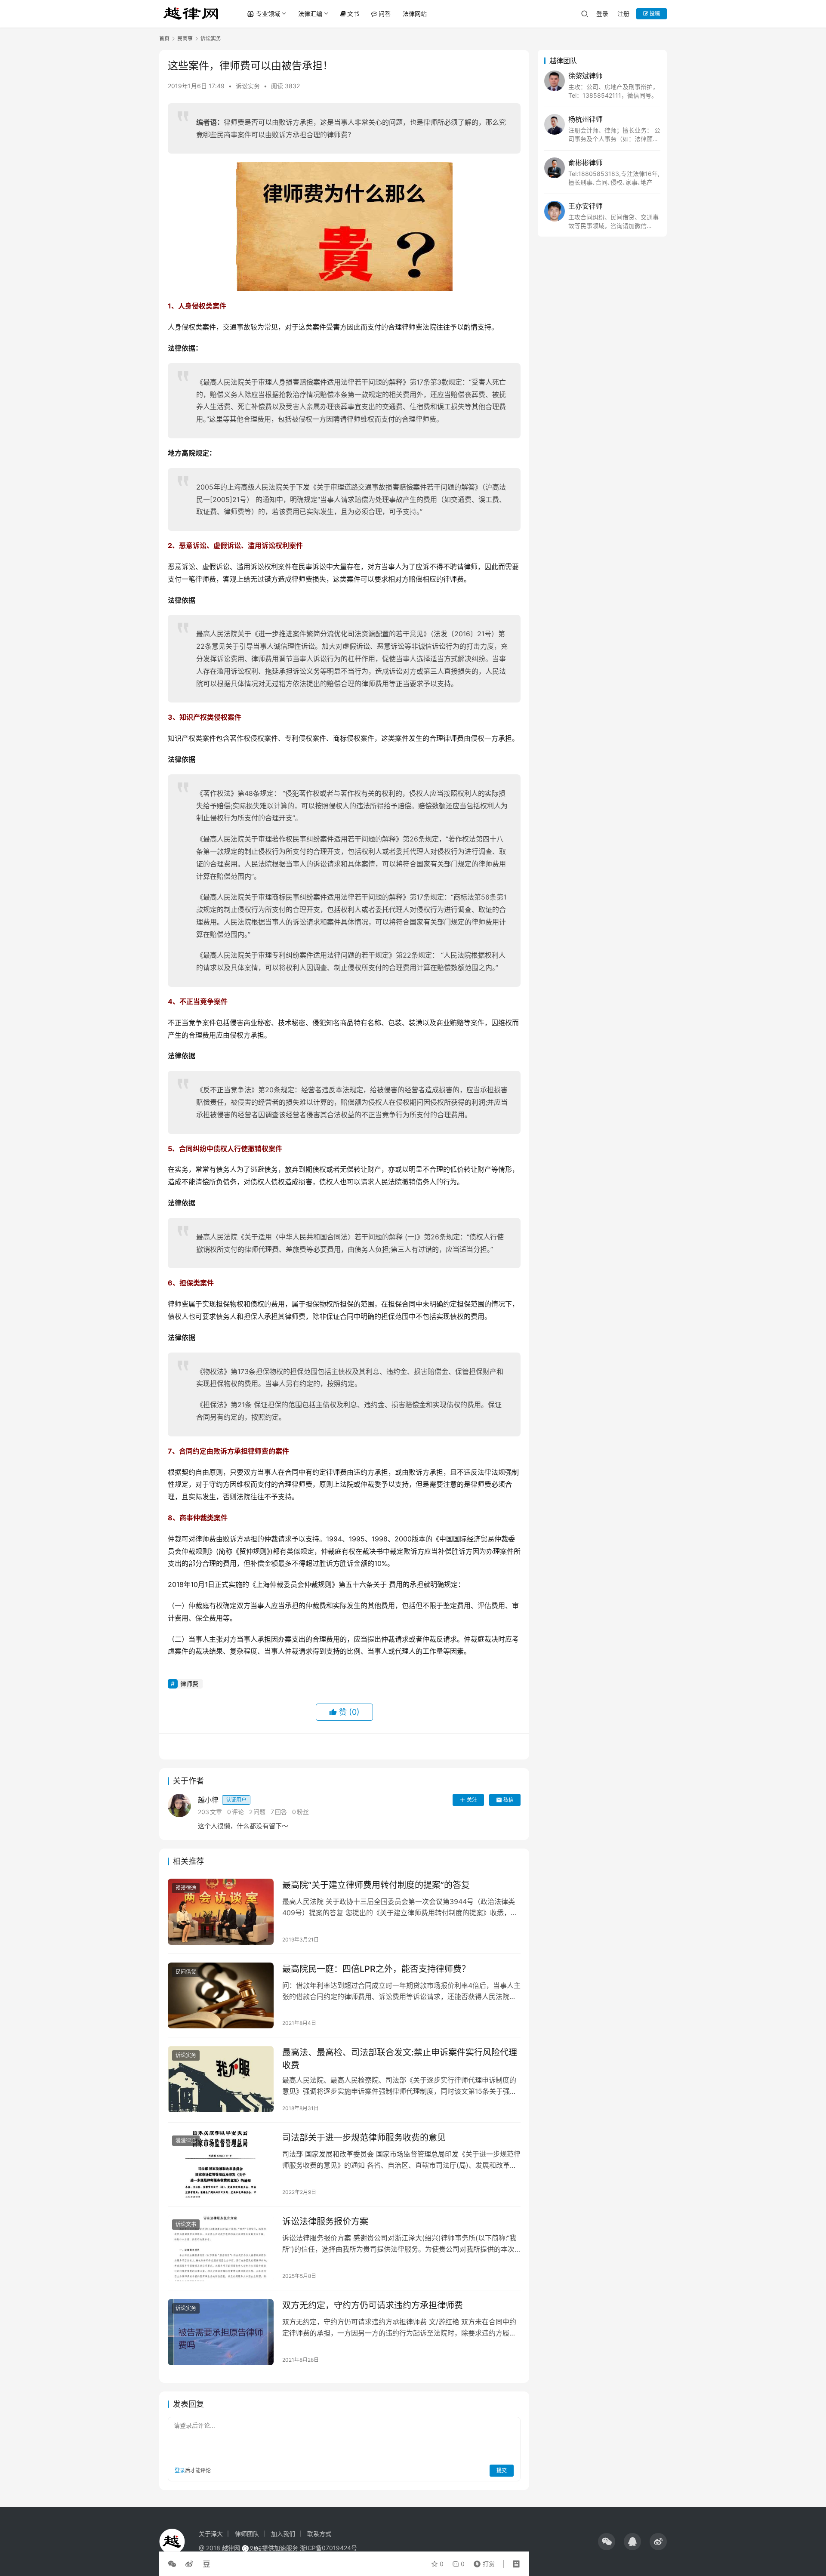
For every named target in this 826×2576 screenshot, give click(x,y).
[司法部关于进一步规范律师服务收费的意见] (221, 2164)
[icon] (607, 2542)
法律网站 (415, 14)
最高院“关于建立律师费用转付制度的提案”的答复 (376, 1885)
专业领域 (268, 14)
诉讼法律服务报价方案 (325, 2222)
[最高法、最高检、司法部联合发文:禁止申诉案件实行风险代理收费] (221, 2079)
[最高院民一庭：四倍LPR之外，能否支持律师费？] (221, 1996)
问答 (385, 14)
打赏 (482, 2562)
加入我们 (283, 2534)
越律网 (231, 2548)
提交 (502, 2470)
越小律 (222, 1800)
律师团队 (247, 2534)
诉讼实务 (248, 86)
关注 (472, 1800)
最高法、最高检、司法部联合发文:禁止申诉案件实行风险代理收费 (400, 2059)
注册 (623, 14)
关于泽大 (211, 2534)
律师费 (189, 1684)
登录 (602, 14)
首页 (164, 39)
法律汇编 (310, 14)
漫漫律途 (186, 1888)
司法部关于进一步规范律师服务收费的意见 (364, 2138)
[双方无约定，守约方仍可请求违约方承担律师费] (221, 2332)
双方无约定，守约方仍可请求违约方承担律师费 (373, 2305)
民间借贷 (186, 1972)
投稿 (654, 14)
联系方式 (319, 2534)
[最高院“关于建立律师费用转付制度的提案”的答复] (221, 1912)
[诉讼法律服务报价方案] (221, 2248)
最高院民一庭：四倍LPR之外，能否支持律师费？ (376, 1969)
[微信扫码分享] (174, 2564)
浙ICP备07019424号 (328, 2548)
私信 (509, 1800)
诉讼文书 (186, 2224)
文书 (353, 14)
